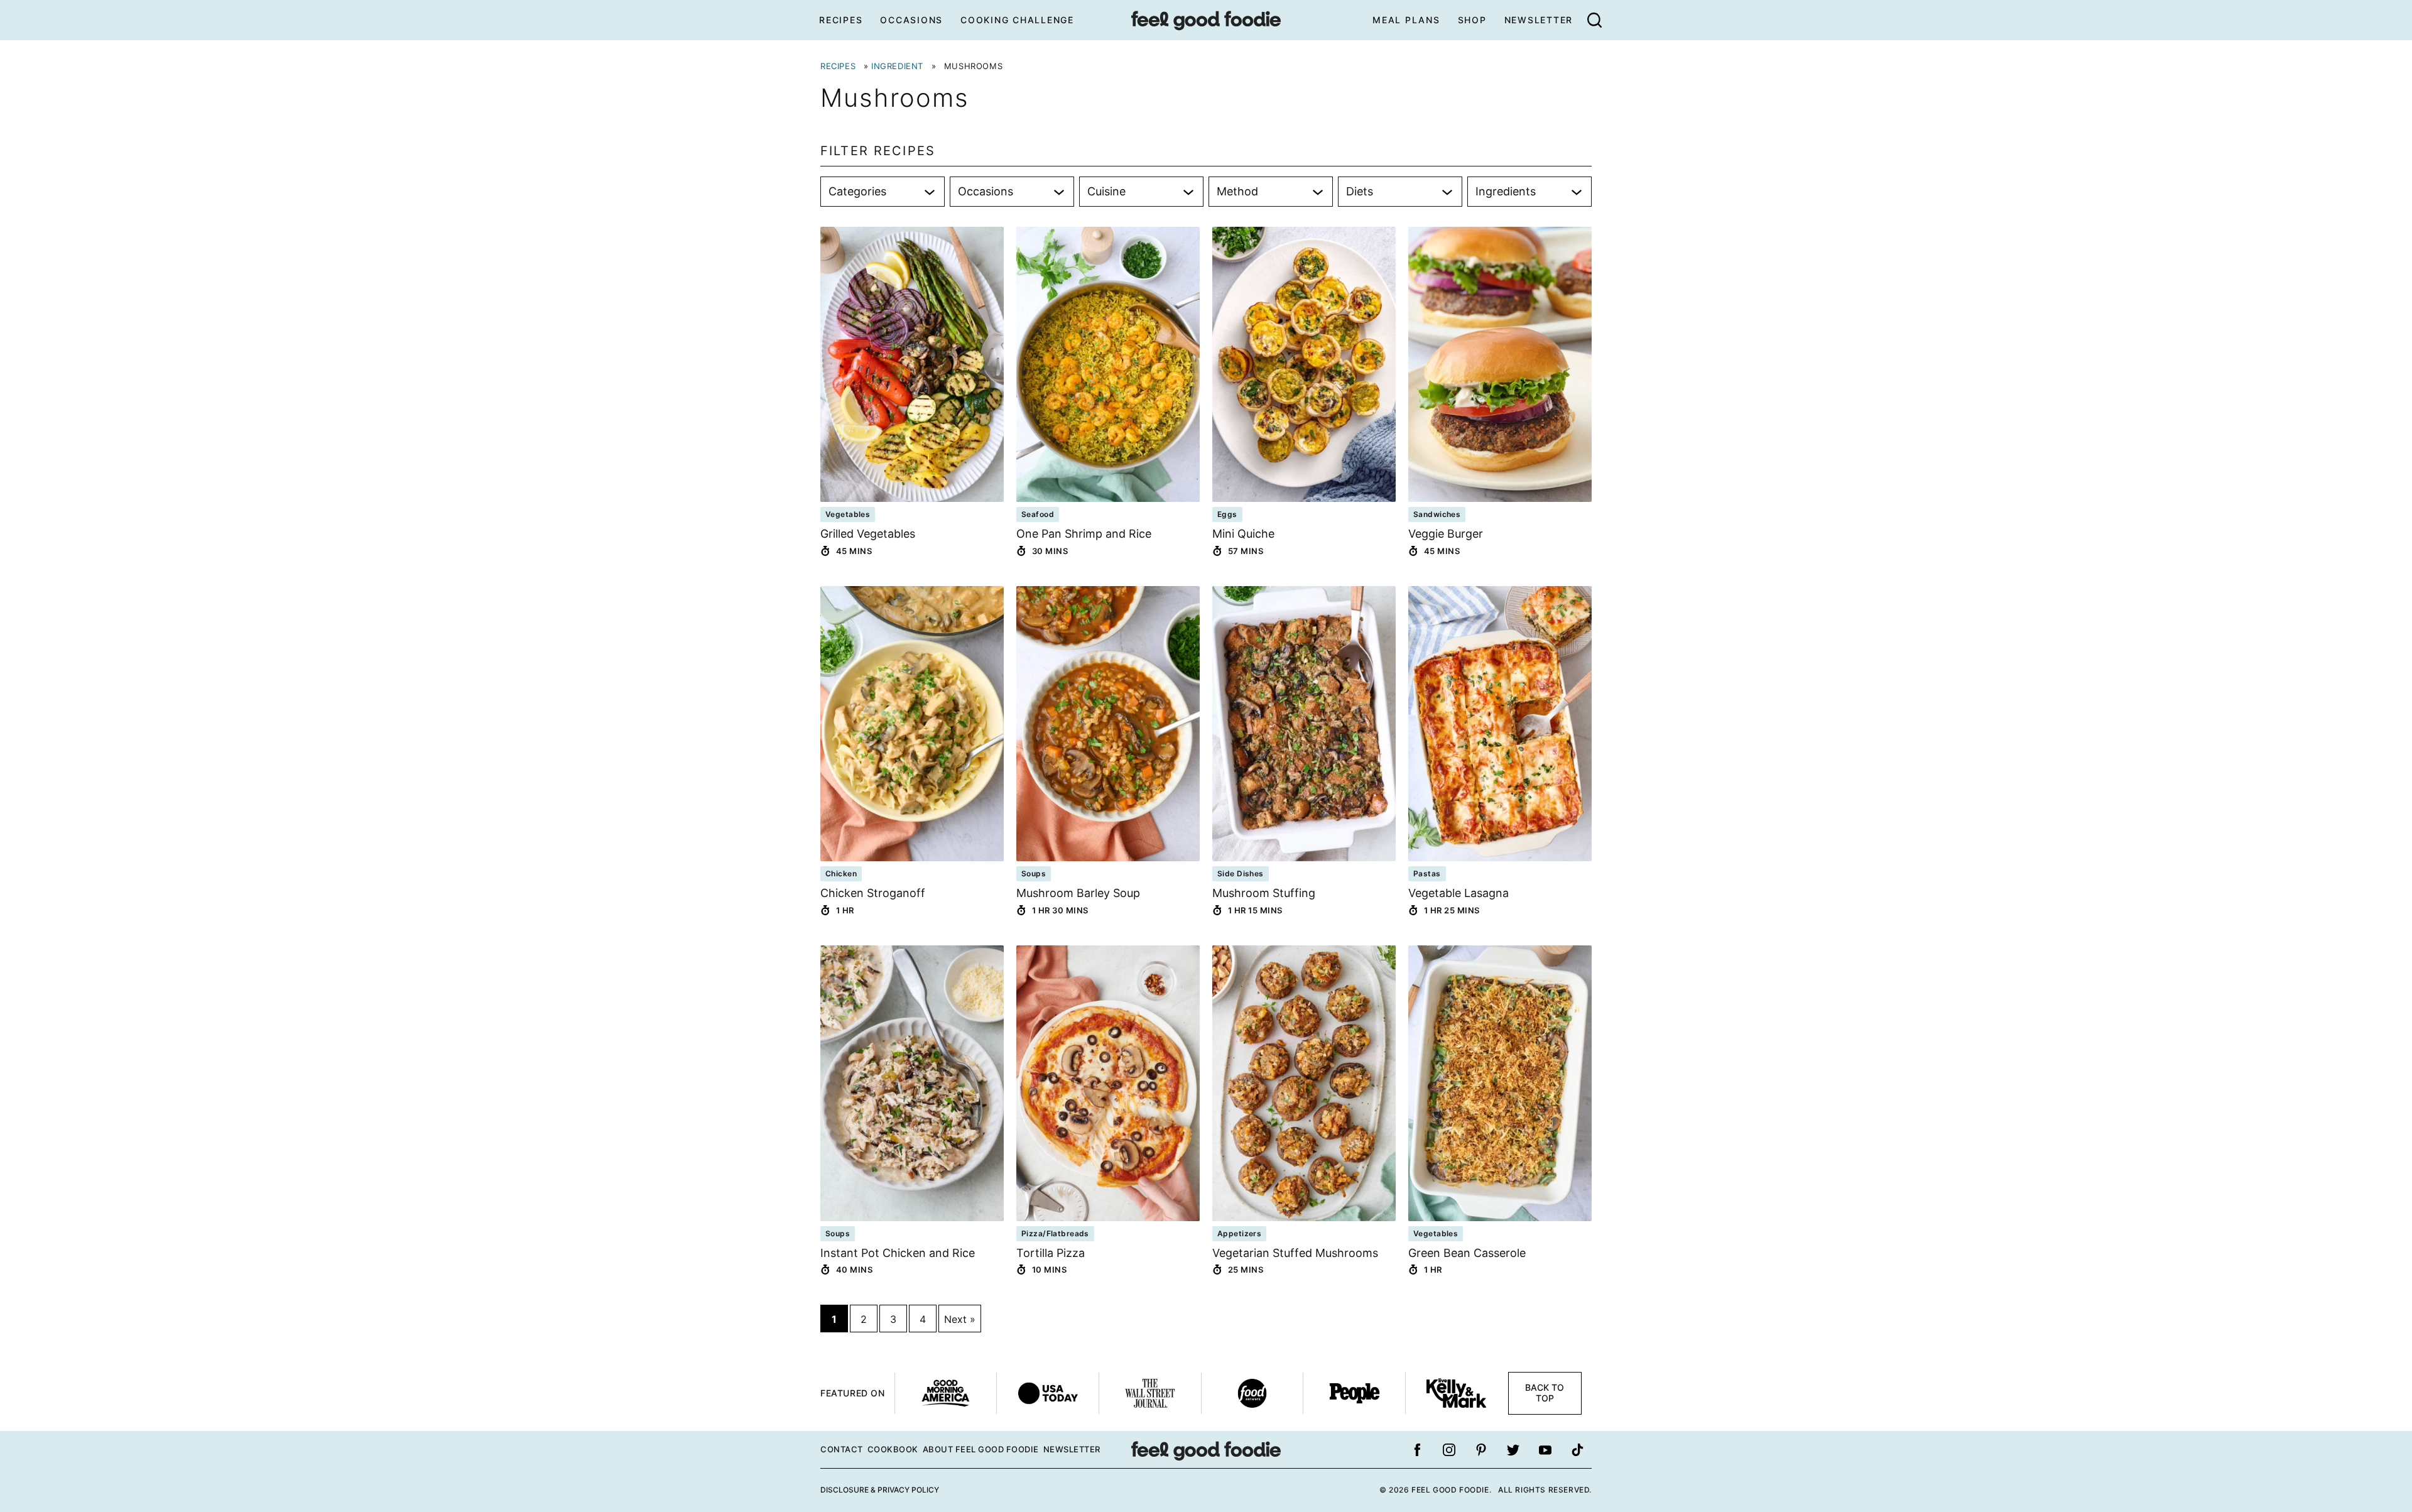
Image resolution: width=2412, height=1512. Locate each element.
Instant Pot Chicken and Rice (898, 1253)
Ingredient (897, 66)
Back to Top (1545, 1393)
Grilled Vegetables (868, 534)
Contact (842, 1449)
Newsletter (1539, 20)
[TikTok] (1577, 1450)
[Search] (1594, 20)
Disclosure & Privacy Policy (880, 1490)
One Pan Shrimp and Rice (1084, 534)
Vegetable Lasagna (1459, 893)
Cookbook (893, 1449)
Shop (1472, 20)
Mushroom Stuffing (1264, 893)
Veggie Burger (1446, 534)
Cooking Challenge (1017, 20)
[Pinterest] (1481, 1450)
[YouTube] (1545, 1450)
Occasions (911, 20)
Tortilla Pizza (1051, 1253)
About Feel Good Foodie (981, 1449)
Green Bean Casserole (1467, 1253)
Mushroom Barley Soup (1078, 893)
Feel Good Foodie (1206, 20)
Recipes (841, 20)
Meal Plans (1406, 20)
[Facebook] (1417, 1450)
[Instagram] (1449, 1450)
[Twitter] (1513, 1450)
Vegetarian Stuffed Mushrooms (1295, 1253)
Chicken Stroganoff (873, 893)
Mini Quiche (1243, 534)
